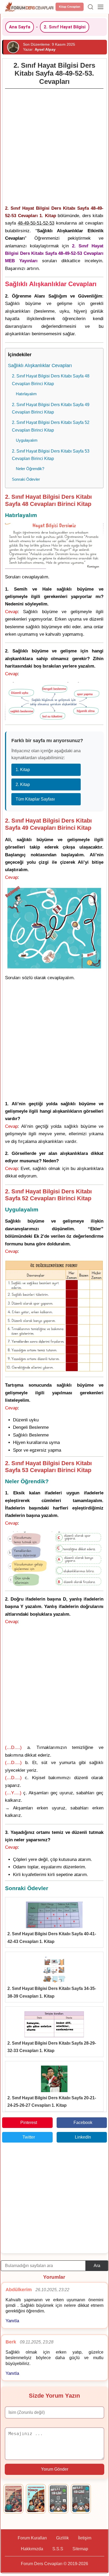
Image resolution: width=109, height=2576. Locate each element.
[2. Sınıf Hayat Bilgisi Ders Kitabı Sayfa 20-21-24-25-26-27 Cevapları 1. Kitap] (54, 2079)
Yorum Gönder (55, 2469)
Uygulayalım (27, 440)
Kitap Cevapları (70, 7)
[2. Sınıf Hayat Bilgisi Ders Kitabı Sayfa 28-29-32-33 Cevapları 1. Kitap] (54, 2024)
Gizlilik (62, 2538)
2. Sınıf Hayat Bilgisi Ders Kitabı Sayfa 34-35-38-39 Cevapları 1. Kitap (52, 1992)
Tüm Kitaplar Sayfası (35, 799)
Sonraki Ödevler (26, 479)
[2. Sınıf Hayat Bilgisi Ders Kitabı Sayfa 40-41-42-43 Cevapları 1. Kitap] (54, 1915)
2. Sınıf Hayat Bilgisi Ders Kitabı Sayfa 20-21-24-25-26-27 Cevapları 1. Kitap (52, 2102)
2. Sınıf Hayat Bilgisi (65, 27)
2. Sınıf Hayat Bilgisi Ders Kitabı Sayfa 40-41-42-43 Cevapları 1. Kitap (52, 1938)
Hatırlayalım (26, 394)
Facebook (83, 2123)
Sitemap (80, 2549)
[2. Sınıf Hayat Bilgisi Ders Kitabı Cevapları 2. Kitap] (81, 2499)
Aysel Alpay (45, 49)
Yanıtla (12, 2321)
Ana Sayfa (20, 27)
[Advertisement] (54, 145)
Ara (97, 2266)
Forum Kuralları (32, 2538)
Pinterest (29, 2123)
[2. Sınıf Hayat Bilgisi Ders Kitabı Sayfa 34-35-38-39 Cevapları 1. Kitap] (54, 1969)
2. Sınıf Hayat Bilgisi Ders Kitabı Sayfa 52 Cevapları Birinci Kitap (51, 426)
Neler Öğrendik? (30, 469)
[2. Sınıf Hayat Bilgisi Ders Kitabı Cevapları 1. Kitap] (58, 2499)
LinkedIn (83, 2137)
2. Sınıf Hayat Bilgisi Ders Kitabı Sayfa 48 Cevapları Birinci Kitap (51, 380)
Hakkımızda (32, 2549)
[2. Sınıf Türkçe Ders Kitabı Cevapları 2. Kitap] (36, 2499)
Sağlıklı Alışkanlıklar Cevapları (40, 365)
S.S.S (58, 2549)
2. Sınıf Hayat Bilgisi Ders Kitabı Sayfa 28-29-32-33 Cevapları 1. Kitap (52, 2047)
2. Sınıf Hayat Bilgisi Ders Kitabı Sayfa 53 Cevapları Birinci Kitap (51, 455)
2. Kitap (23, 784)
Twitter (29, 2137)
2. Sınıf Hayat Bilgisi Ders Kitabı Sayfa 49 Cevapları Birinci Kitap (51, 408)
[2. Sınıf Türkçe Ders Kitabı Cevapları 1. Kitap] (13, 2499)
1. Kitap (23, 770)
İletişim (85, 2538)
